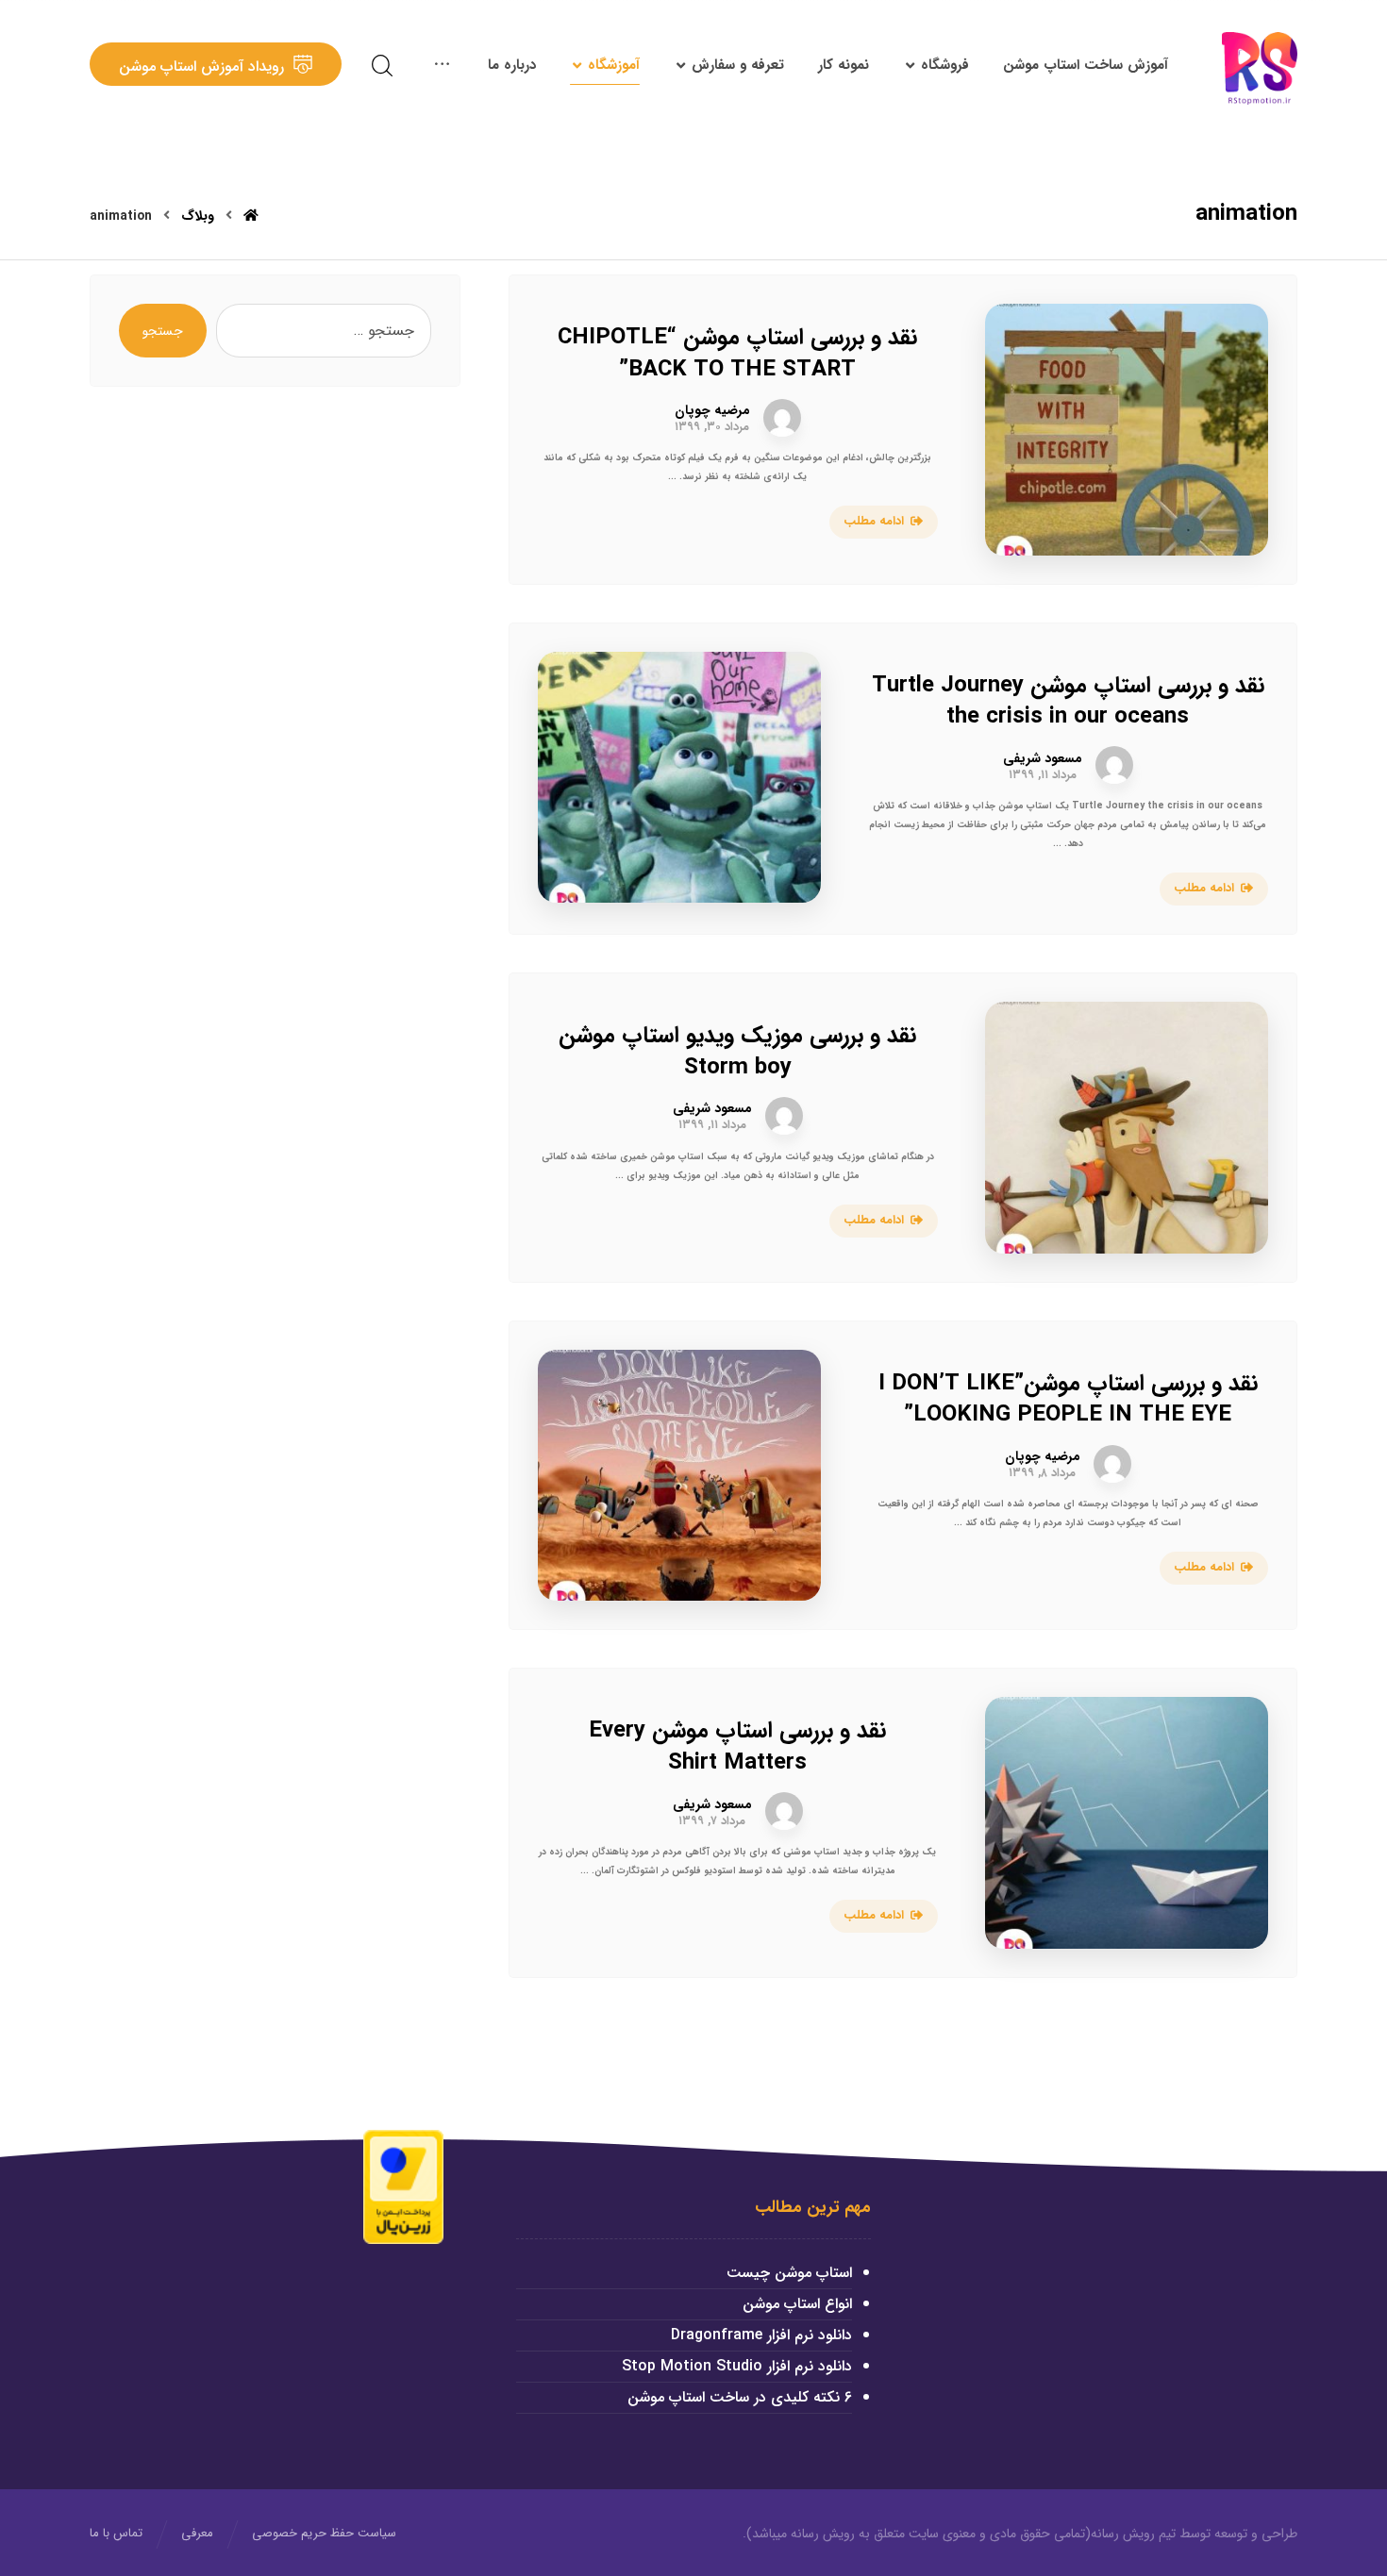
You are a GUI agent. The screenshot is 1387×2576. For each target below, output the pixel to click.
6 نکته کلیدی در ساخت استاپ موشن (740, 2397)
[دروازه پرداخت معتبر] (403, 2186)
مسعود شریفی (1043, 758)
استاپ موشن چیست (789, 2273)
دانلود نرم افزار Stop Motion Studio (737, 2366)
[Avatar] (782, 418)
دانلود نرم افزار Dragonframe (761, 2335)
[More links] (442, 65)
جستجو (163, 331)
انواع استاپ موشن (797, 2304)
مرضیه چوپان (712, 410)
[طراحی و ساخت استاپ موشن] (1260, 68)
